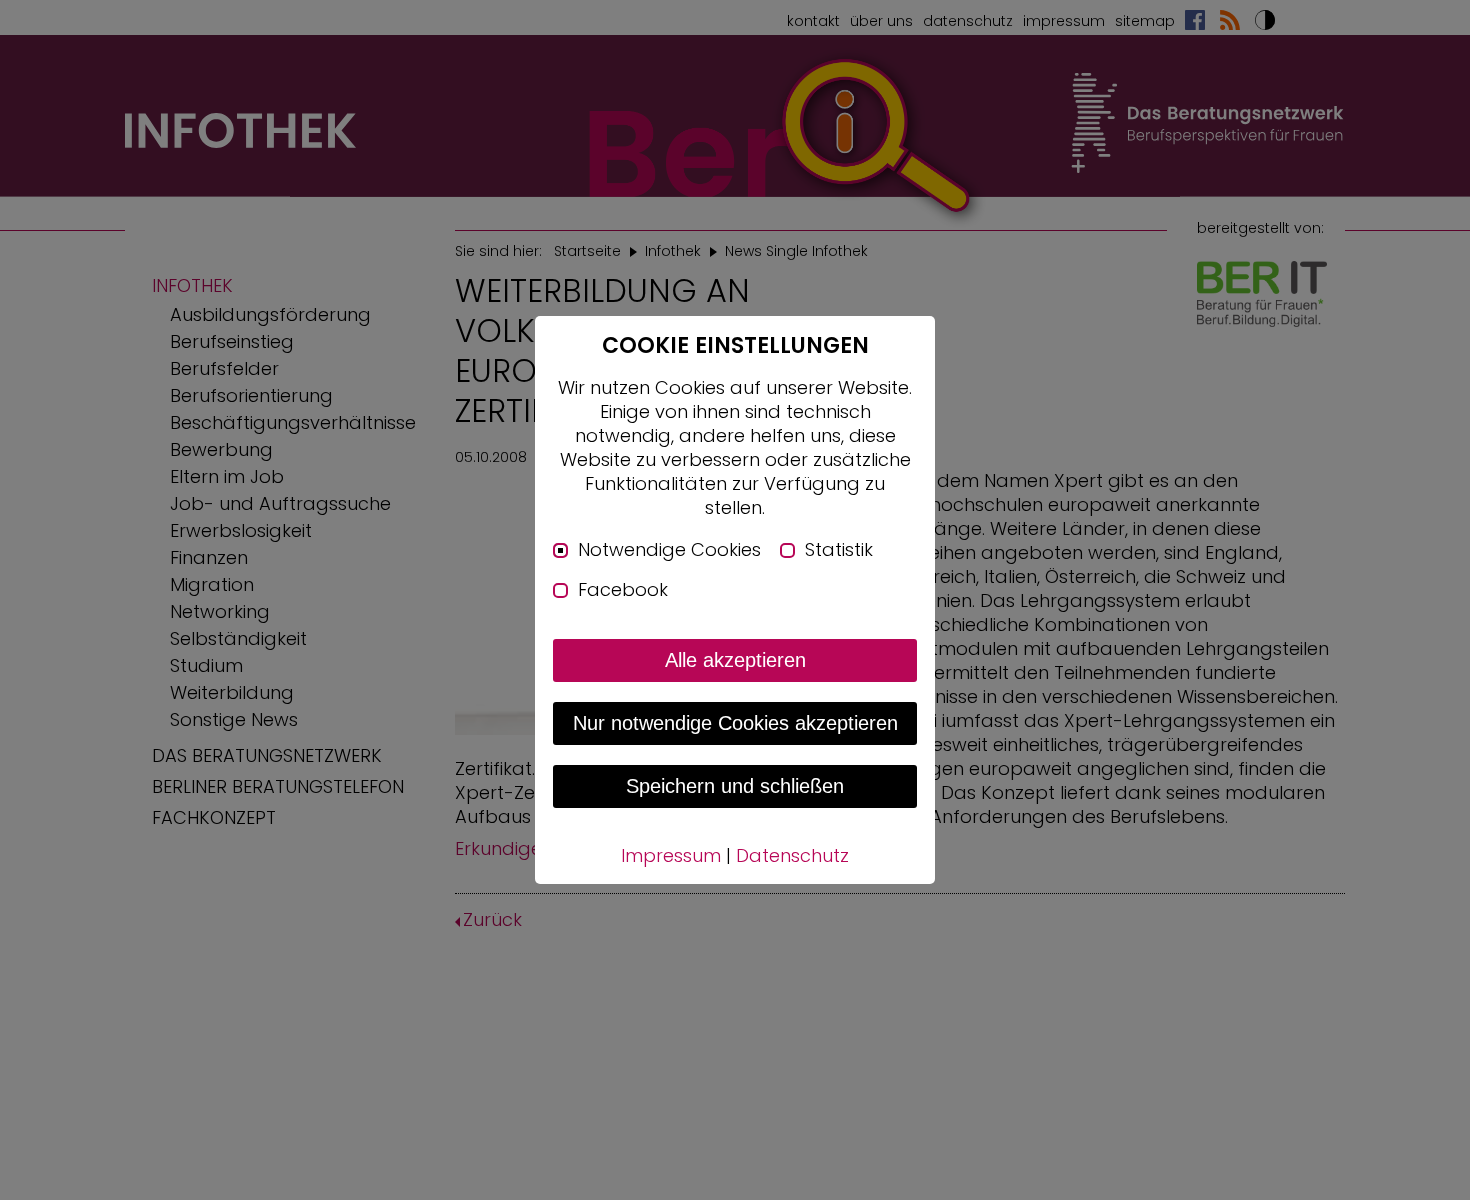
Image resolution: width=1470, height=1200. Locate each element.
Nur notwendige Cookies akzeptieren (735, 723)
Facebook (623, 590)
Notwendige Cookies (669, 550)
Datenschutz (792, 855)
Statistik (839, 550)
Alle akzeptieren (735, 660)
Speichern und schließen (735, 786)
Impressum (671, 855)
